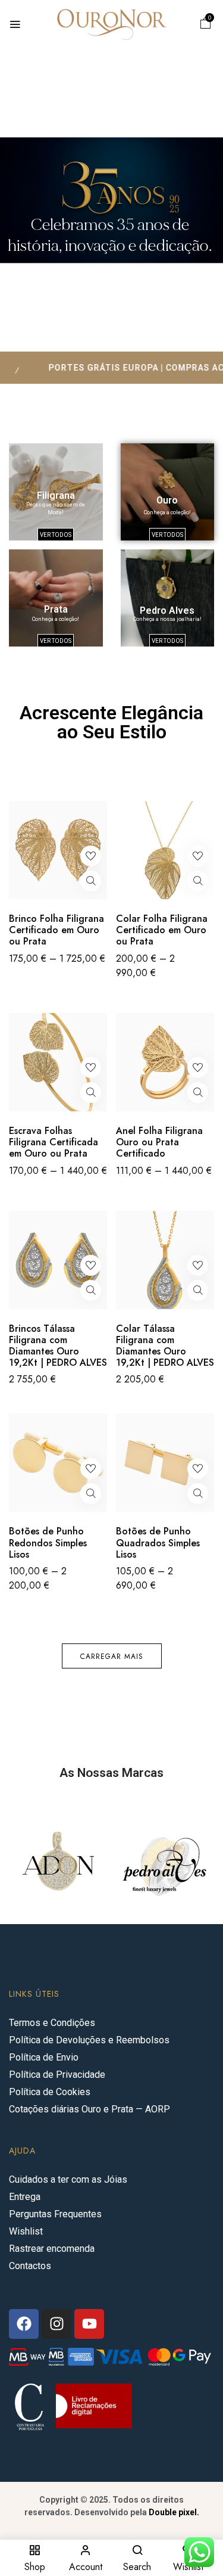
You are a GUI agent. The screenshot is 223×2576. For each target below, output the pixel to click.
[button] (206, 25)
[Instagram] (56, 2324)
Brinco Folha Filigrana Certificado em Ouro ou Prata (56, 930)
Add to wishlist (91, 856)
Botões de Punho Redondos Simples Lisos (48, 1543)
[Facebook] (24, 2324)
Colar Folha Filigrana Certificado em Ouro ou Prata (162, 930)
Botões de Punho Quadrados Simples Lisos (158, 1543)
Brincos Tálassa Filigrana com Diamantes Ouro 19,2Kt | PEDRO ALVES (58, 1346)
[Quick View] (91, 881)
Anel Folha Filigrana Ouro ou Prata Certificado (159, 1142)
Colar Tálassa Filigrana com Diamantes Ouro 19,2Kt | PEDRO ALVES (165, 1346)
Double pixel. (174, 2512)
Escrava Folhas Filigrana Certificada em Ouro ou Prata (54, 1142)
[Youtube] (89, 2324)
